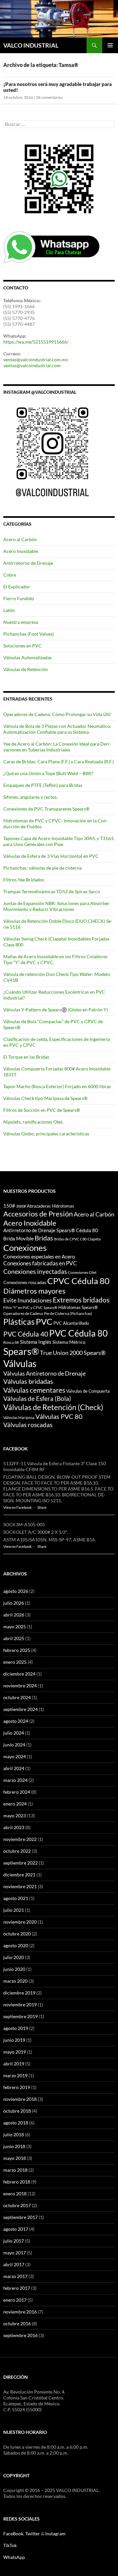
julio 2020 (14, 1957)
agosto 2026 (16, 1591)
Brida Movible (19, 1239)
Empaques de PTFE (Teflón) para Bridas (43, 785)
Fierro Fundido (19, 598)
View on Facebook (18, 1507)
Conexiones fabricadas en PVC (40, 1263)
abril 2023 (14, 1827)
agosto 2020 (16, 1945)
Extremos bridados (81, 1300)
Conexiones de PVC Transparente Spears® (46, 809)
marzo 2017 (15, 2276)
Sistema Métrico (69, 1342)
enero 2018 (15, 2194)
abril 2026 (14, 1615)
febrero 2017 (17, 2288)
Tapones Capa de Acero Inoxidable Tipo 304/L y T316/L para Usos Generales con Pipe (59, 841)
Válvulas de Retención (26, 669)
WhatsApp (14, 2557)
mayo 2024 (15, 1756)
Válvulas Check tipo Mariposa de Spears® (45, 1098)
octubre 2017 (17, 2205)
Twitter (33, 2534)
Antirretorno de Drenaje (28, 563)
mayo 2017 (15, 2253)
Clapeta (94, 1239)
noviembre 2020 (20, 1922)
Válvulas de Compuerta (88, 1391)
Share (42, 1507)
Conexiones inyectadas (35, 1271)
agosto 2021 (16, 1898)
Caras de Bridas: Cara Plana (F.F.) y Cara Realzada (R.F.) (59, 761)
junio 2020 (14, 1969)
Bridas (44, 1238)
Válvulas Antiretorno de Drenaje (44, 1373)
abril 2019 (14, 2064)
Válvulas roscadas (28, 1425)
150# (9, 1206)
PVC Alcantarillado (71, 1323)
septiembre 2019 (20, 2016)
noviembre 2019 (20, 2005)
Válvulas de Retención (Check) (53, 1407)
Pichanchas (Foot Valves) (29, 634)
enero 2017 (15, 2300)
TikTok (10, 2545)
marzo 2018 (15, 2170)
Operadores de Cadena (23, 1313)
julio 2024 (14, 1733)
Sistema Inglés (36, 1342)
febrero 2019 (17, 2087)
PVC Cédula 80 (79, 1333)
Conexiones (25, 1248)
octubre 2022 (17, 1851)
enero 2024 (15, 1804)
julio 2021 (14, 1910)
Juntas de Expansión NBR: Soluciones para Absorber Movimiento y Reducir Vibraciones (56, 906)
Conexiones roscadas (25, 1282)
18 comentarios (49, 97)
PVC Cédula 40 (26, 1334)
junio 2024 (14, 1745)
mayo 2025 (15, 1626)
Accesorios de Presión (38, 1214)
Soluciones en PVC (22, 646)
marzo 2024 (15, 1780)
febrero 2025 (17, 1650)
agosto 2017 (16, 2229)
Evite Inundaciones (28, 1300)
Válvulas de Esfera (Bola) (37, 1399)
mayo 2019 (15, 2052)
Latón (9, 610)
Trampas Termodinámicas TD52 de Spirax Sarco (52, 891)
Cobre (10, 575)
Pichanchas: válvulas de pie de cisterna (42, 868)
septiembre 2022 (20, 1863)
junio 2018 (14, 2146)
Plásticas (19, 1322)
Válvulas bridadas (28, 1381)
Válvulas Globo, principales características (46, 1134)
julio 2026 (14, 1603)
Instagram (55, 2534)
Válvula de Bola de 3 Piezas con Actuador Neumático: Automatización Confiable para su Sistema (57, 729)
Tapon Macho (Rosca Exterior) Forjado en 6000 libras (57, 1086)
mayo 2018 (15, 2158)
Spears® (21, 1351)
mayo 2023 (15, 1816)
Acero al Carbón (20, 539)
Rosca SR (11, 1342)
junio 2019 (14, 2040)
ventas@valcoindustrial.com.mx (36, 359)
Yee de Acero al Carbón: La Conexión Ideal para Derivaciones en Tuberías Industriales (57, 747)
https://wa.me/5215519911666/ (36, 342)
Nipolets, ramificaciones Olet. (33, 1122)
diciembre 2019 (19, 1993)
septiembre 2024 (20, 1709)
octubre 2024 (17, 1697)
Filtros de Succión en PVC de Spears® (42, 1110)
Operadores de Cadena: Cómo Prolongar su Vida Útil (57, 714)
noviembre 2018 (20, 2099)
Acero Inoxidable (21, 551)
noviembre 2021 (20, 1886)
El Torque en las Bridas (26, 1057)
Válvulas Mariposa (19, 1417)
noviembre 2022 (20, 1839)
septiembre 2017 (20, 2217)
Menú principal (110, 45)
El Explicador (17, 587)
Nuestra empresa (21, 622)
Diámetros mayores (34, 1291)
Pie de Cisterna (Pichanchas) (68, 1313)
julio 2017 (14, 2241)
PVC (44, 1321)
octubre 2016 (17, 2323)
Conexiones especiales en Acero (39, 1256)
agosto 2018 (16, 2123)
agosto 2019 (16, 2028)
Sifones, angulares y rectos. (30, 797)
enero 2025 (15, 1662)
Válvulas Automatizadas (28, 657)
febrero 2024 (17, 1792)
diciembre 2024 (19, 1674)
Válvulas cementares (34, 1390)
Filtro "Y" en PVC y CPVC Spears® (30, 1308)
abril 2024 (14, 1768)
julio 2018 (14, 2134)
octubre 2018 (17, 2111)
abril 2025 (14, 1638)
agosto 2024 (16, 1721)
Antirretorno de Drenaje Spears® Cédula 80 (51, 1230)
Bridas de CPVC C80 (70, 1239)
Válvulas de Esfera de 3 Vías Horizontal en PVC (51, 856)
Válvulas (20, 1363)
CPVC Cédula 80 (78, 1281)
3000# (21, 1206)
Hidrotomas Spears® (78, 1307)
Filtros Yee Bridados (24, 880)
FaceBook (13, 2534)
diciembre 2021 (19, 1875)
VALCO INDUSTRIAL (31, 45)
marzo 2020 (15, 1981)
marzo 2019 (15, 2075)
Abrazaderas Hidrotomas (50, 1206)
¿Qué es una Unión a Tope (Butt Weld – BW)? (48, 773)
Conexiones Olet (82, 1272)
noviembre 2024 (20, 1686)
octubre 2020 (17, 1934)
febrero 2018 (17, 2182)
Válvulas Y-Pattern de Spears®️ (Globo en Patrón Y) (56, 1010)
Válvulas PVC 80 (59, 1416)
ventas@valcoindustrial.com (32, 365)
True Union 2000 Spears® (73, 1353)
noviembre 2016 (20, 2312)
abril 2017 (14, 2264)
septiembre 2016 (20, 2335)
